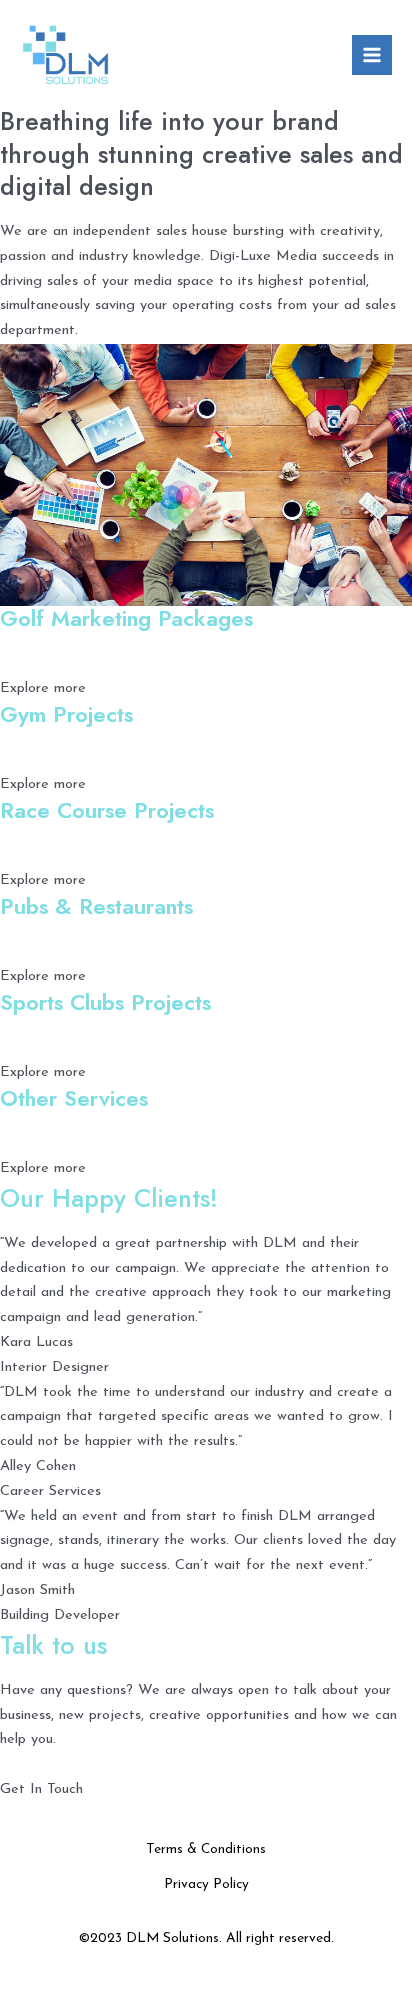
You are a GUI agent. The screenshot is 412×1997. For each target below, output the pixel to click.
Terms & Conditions (206, 1849)
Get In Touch (41, 1789)
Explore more (43, 688)
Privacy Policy (206, 1884)
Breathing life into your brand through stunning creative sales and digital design (201, 153)
